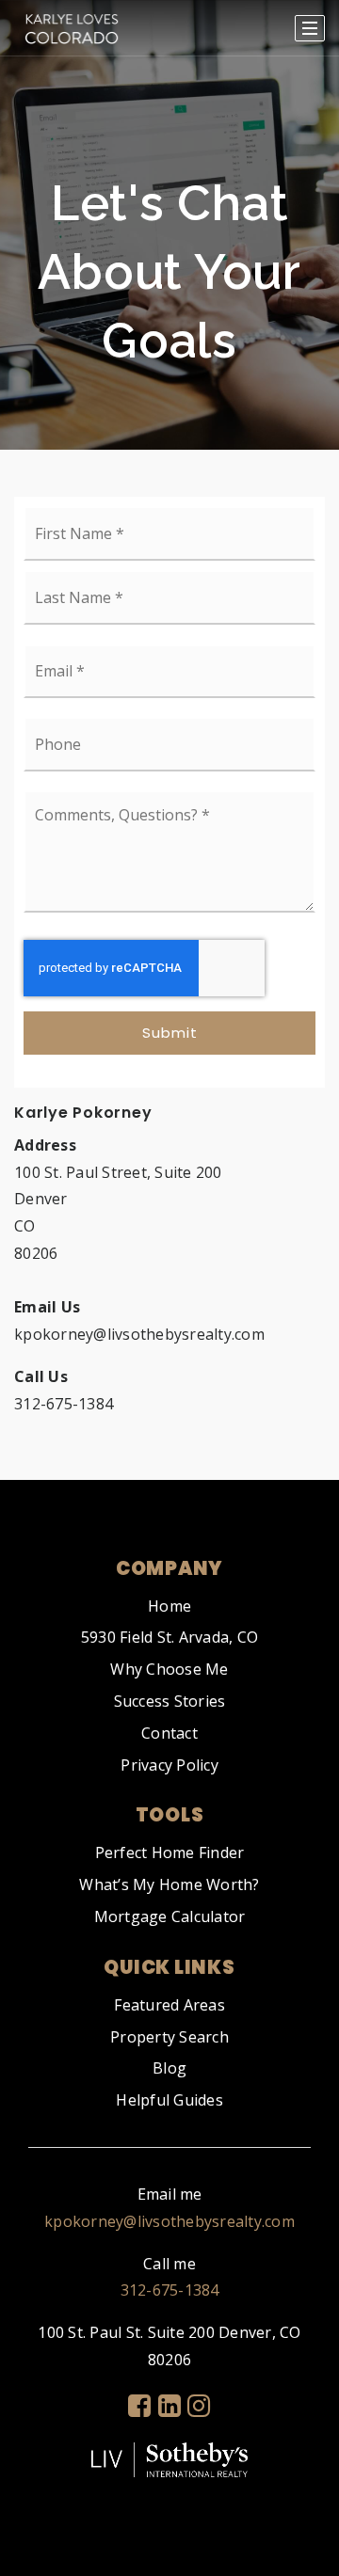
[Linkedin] (169, 2405)
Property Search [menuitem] (169, 2037)
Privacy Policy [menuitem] (169, 1765)
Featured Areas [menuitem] (169, 2005)
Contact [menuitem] (169, 1733)
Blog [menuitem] (169, 2068)
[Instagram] (199, 2405)
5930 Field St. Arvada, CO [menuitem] (169, 1637)
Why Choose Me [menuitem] (169, 1669)
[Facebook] (139, 2405)
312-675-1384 (170, 2290)
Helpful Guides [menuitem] (169, 2100)
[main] (169, 740)
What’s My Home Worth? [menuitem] (169, 1884)
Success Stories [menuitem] (170, 1701)
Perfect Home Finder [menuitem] (170, 1852)
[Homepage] (72, 28)
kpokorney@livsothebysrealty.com (169, 2221)
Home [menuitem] (169, 1606)
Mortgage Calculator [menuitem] (170, 1916)
